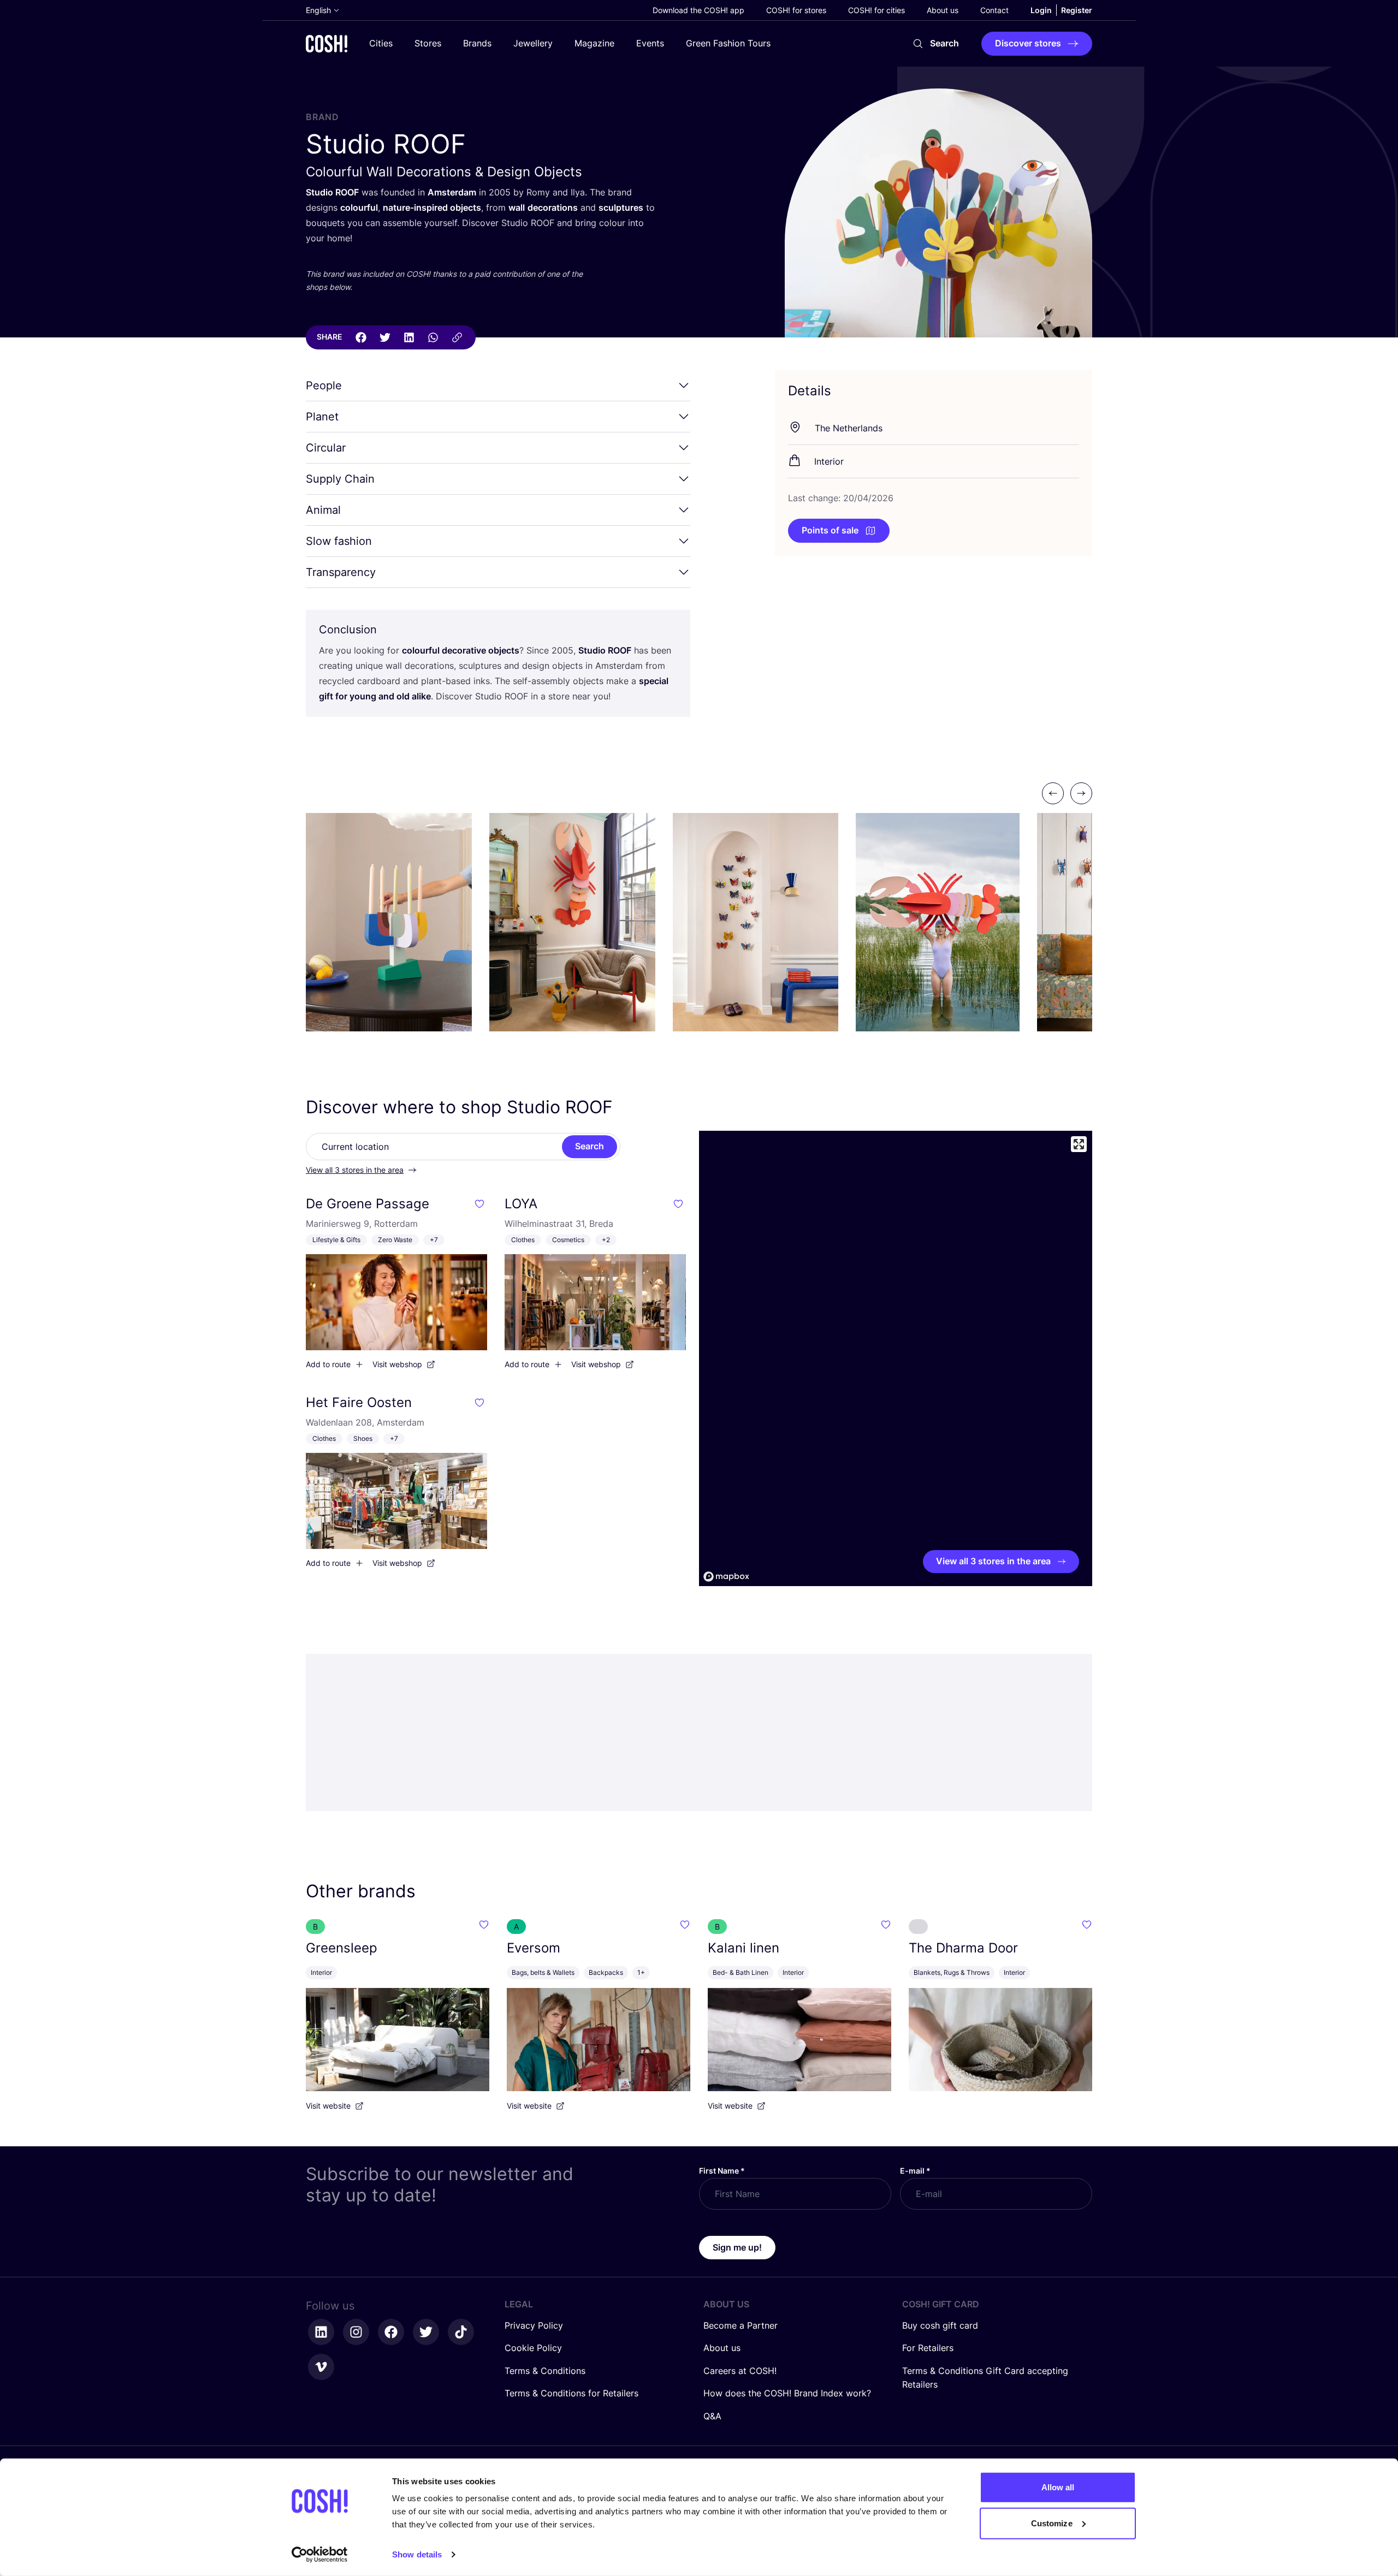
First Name (722, 2171)
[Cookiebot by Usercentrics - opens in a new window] (320, 2555)
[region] (896, 1358)
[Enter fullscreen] (1079, 1144)
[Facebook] (361, 337)
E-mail (915, 2171)
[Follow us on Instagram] (356, 2332)
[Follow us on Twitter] (426, 2332)
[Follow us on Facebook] (391, 2332)
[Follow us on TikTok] (461, 2332)
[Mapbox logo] (726, 1577)
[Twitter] (385, 337)
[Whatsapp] (433, 337)
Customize (1052, 2523)
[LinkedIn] (409, 337)
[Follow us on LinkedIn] (321, 2332)
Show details (417, 2554)
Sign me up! (737, 2247)
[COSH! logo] (327, 43)
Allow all (1058, 2487)
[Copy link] (457, 337)
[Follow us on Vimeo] (321, 2367)
